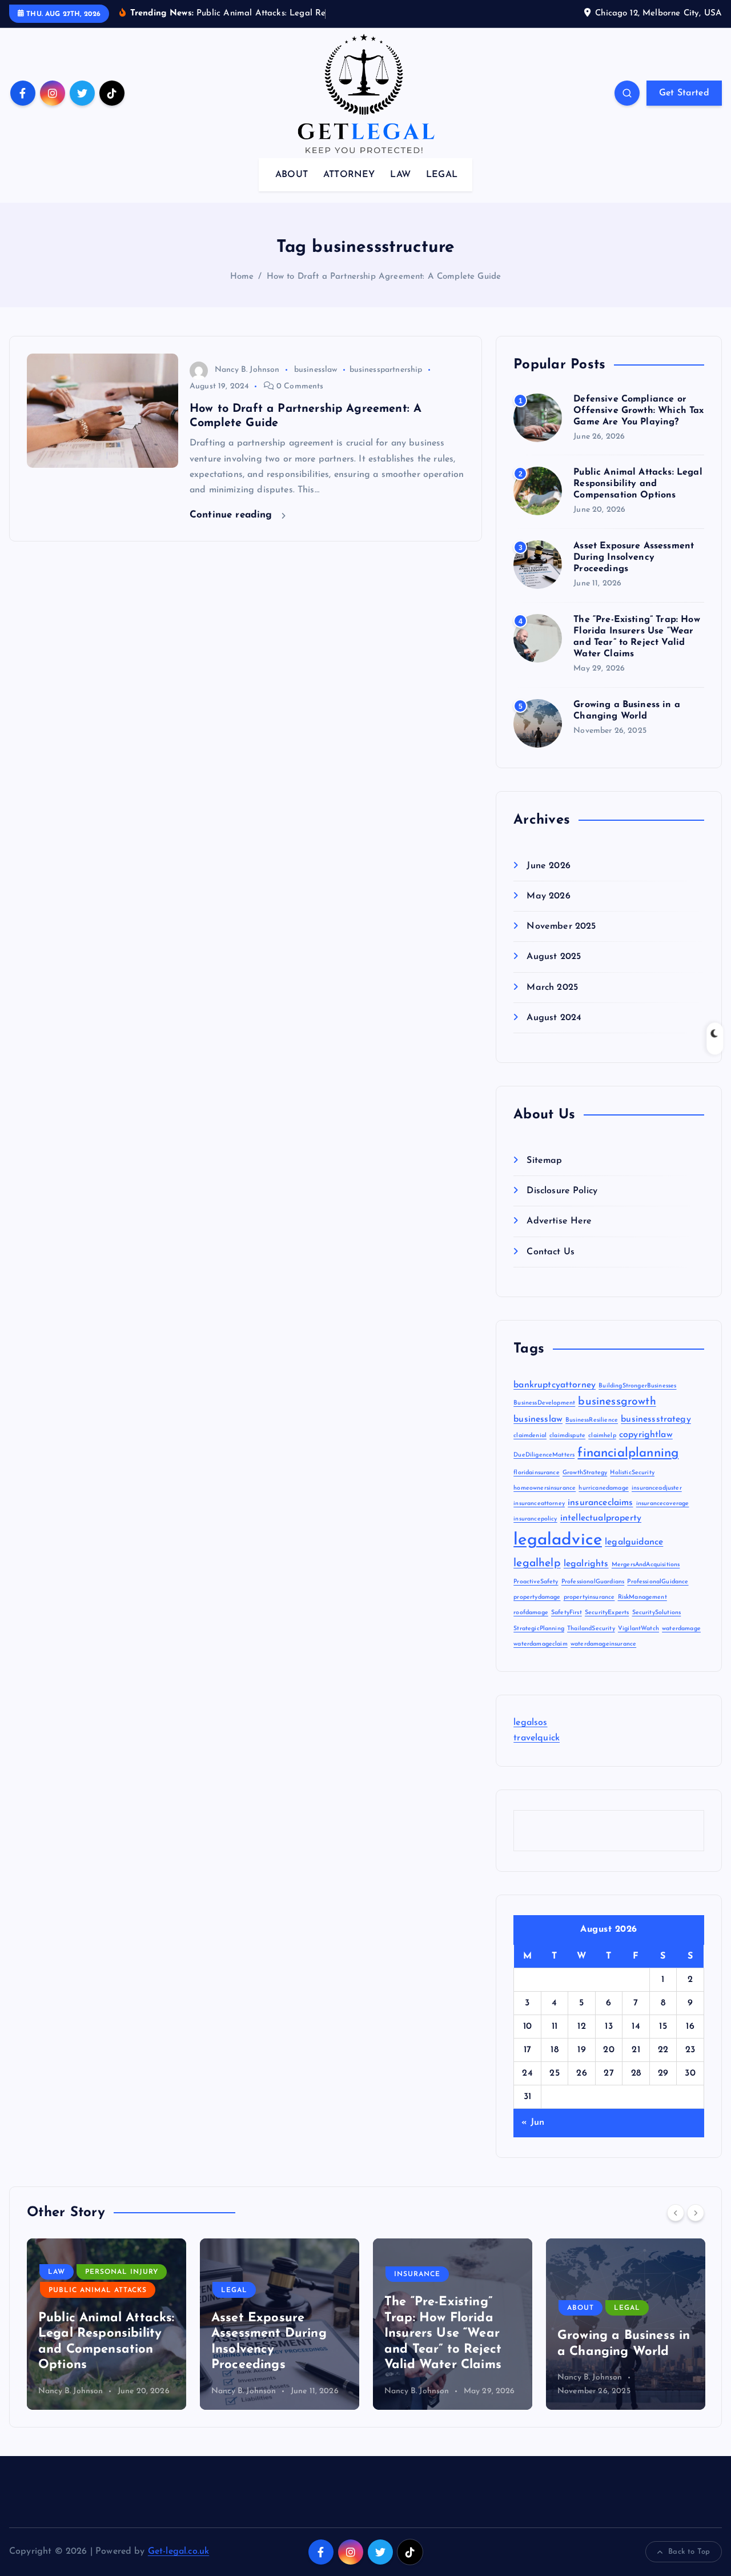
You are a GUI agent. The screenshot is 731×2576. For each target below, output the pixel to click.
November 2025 (561, 926)
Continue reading (233, 515)
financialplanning (628, 1453)
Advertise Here (559, 1221)
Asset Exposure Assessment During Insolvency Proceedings (634, 557)
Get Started (684, 93)
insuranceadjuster (657, 1488)
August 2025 (554, 957)
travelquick (537, 1738)
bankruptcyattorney (555, 1385)
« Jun (533, 2122)
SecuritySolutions (657, 1613)
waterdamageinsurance (603, 1644)
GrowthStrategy (585, 1473)
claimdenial (530, 1436)
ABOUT (292, 175)
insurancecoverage (663, 1504)
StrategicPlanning (539, 1629)
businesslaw (316, 370)
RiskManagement (642, 1597)
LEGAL (442, 175)
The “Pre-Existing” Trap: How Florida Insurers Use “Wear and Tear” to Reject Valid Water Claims (270, 2334)
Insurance (244, 2274)
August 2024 (554, 1018)
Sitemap (544, 1161)
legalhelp (537, 1564)
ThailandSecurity (591, 1629)
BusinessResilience (592, 1420)
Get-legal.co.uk (178, 2551)
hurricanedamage (603, 1488)
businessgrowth (617, 1402)
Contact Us (551, 1252)
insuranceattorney (539, 1504)
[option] (107, 2324)
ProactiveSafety (536, 1582)
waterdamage (681, 1629)
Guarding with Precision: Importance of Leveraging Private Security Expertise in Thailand (625, 2320)
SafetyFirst (567, 1613)
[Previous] (676, 2213)
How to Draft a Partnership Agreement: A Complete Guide (384, 277)
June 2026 (548, 866)
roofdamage (531, 1613)
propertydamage (537, 1597)
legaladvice (558, 1540)
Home (242, 277)
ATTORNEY (349, 175)
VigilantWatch (638, 1629)
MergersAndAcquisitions (646, 1565)
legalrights (586, 1564)
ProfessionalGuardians (593, 1582)
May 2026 (548, 896)
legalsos (530, 1723)
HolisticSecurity (632, 1473)
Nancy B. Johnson (247, 370)
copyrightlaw (646, 1435)
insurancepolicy (535, 1519)
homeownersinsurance (545, 1488)
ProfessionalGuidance (658, 1582)
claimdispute (567, 1436)
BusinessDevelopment (544, 1403)
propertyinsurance (589, 1597)
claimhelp (602, 1436)
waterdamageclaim (541, 1644)
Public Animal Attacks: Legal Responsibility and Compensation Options (638, 484)
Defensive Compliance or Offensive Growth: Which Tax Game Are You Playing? (638, 411)
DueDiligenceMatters (544, 1455)
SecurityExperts (607, 1613)
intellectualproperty (601, 1518)
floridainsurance (537, 1473)
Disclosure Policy (562, 1191)
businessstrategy (656, 1419)
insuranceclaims (600, 1503)
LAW (400, 175)
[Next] (696, 2213)
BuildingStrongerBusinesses (637, 1386)
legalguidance (634, 1542)
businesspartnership (386, 370)
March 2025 (552, 988)
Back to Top (689, 2552)
